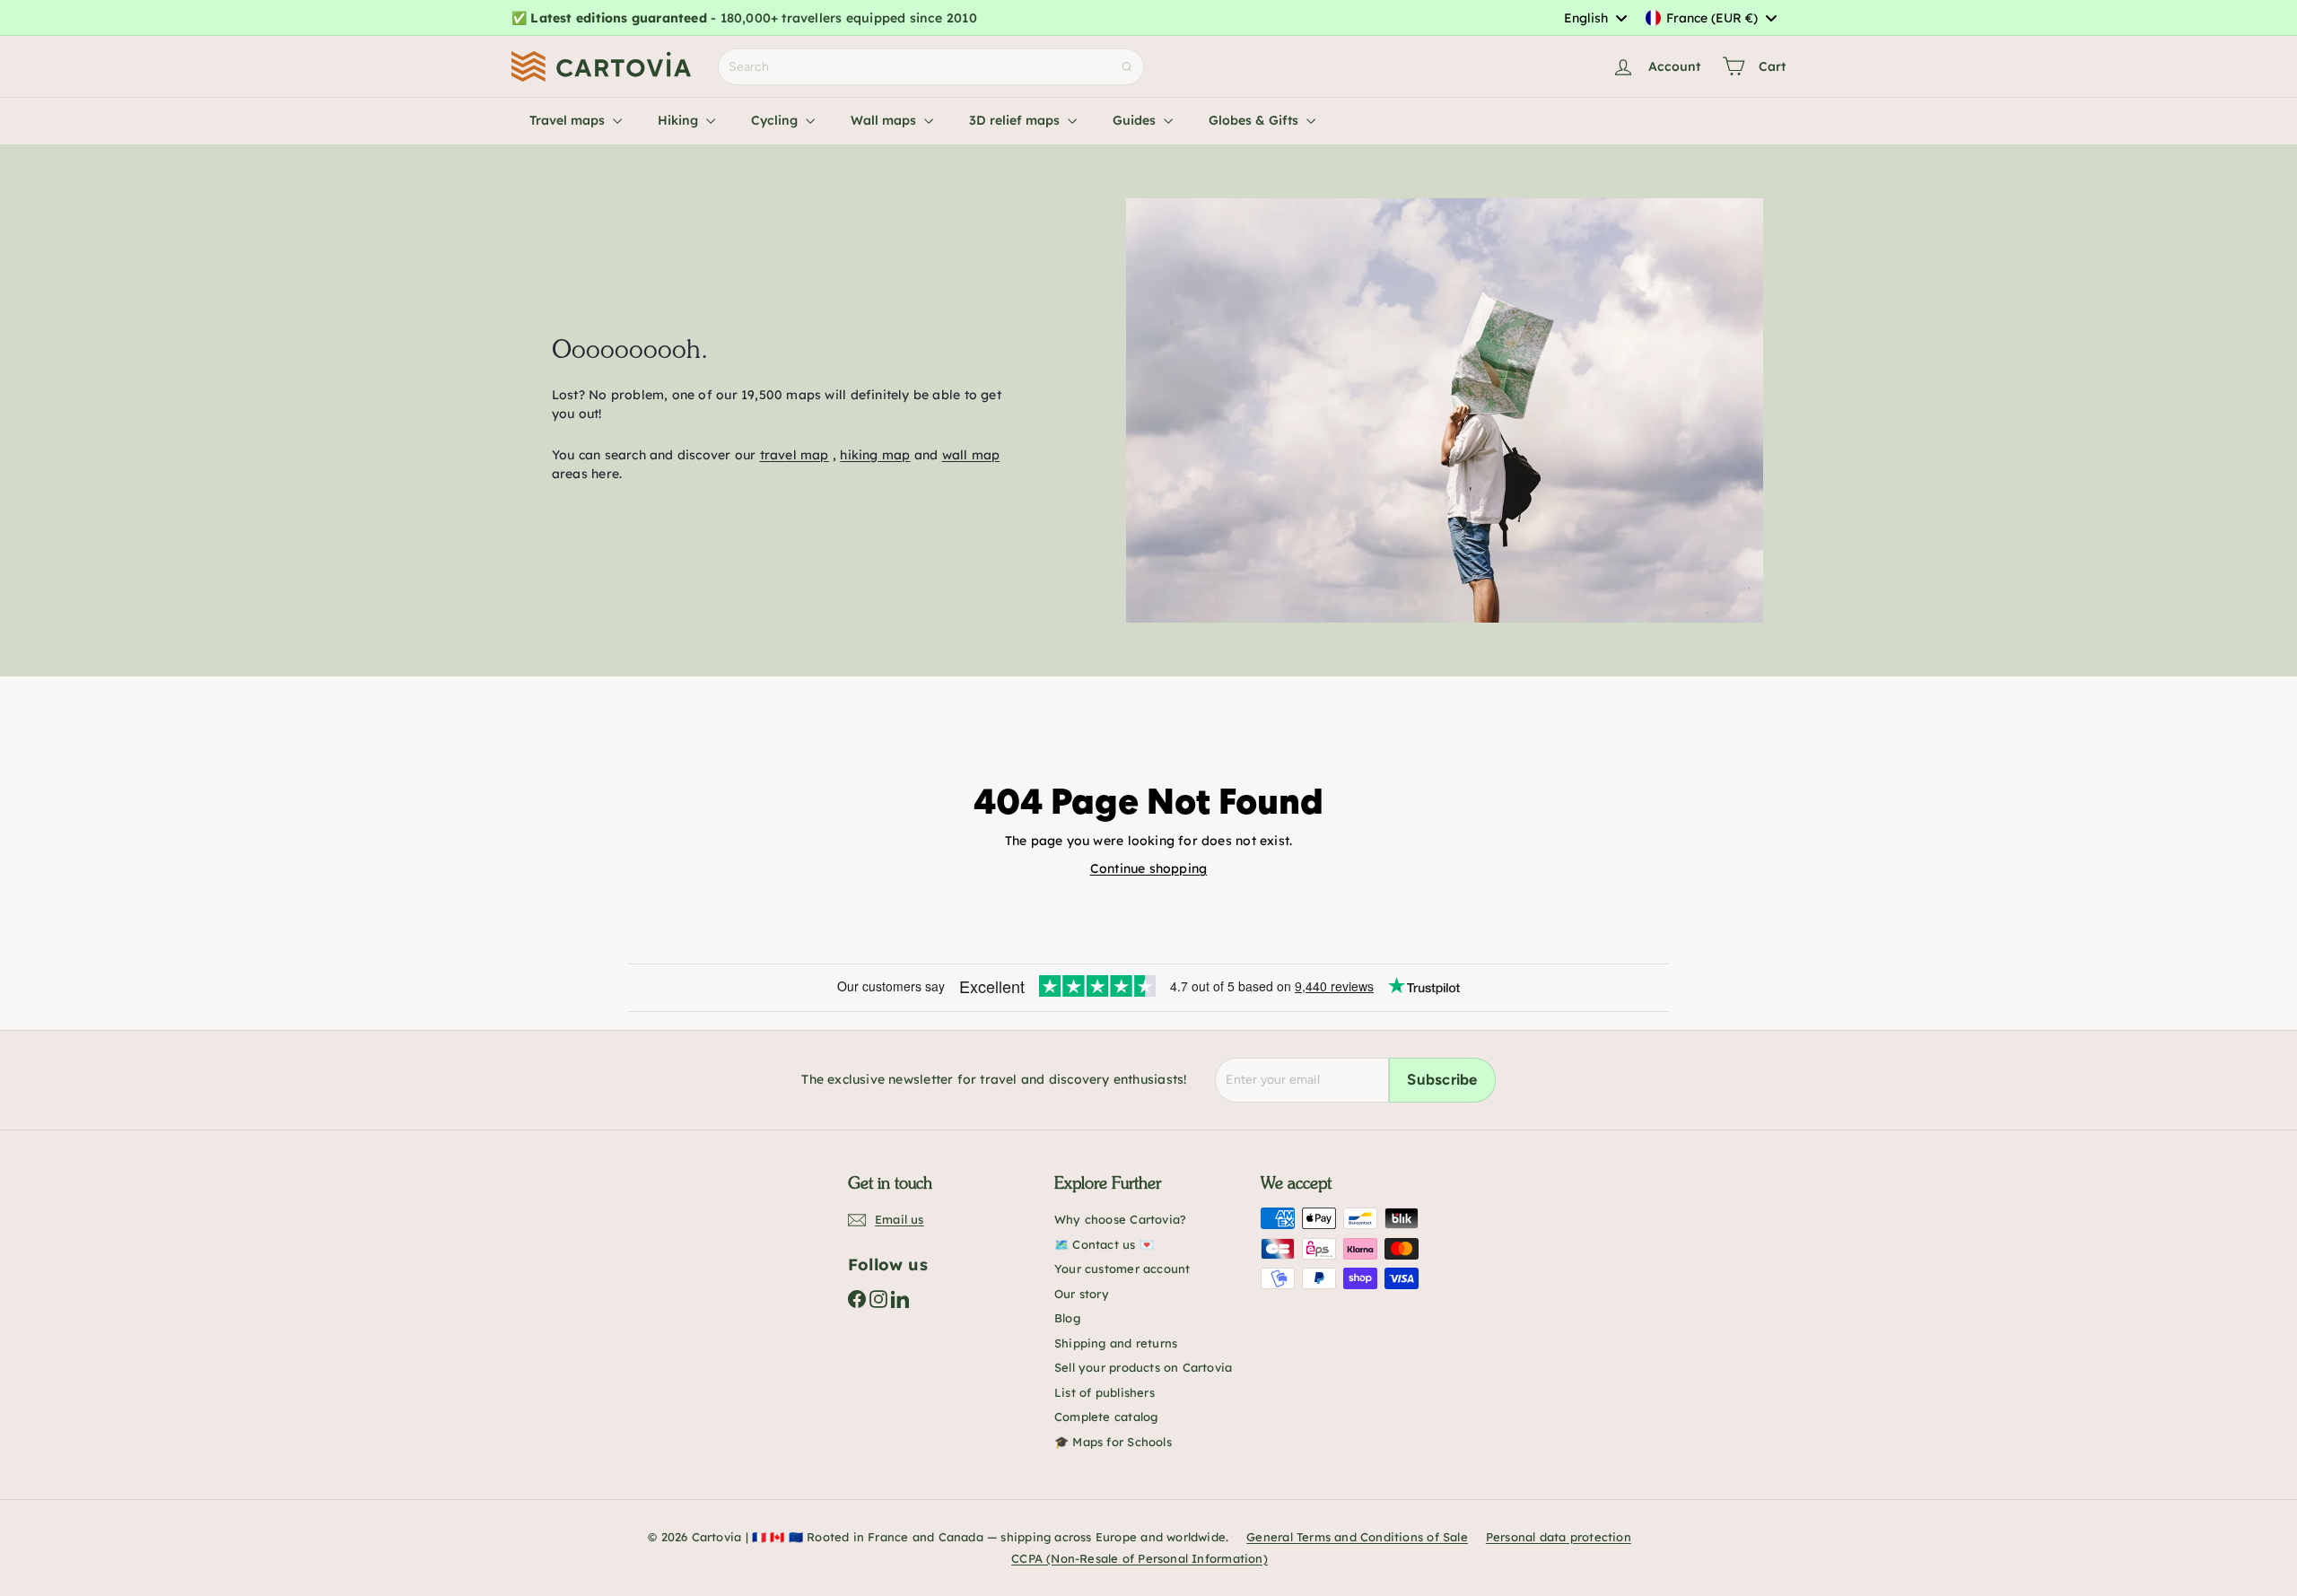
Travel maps (569, 120)
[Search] (1127, 67)
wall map (971, 455)
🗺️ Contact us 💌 (1104, 1244)
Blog (1067, 1318)
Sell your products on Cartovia (1143, 1367)
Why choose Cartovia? (1120, 1219)
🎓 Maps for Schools (1113, 1442)
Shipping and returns (1116, 1343)
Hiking (680, 120)
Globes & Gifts (1255, 120)
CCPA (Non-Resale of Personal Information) (1140, 1558)
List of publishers (1105, 1392)
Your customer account (1122, 1269)
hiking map (875, 455)
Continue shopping (1149, 868)
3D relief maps (1016, 120)
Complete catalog (1106, 1417)
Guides (1136, 120)
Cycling (776, 120)
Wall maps (885, 120)
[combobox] (1595, 18)
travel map (795, 455)
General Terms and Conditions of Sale (1357, 1537)
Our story (1082, 1294)
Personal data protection (1559, 1537)
